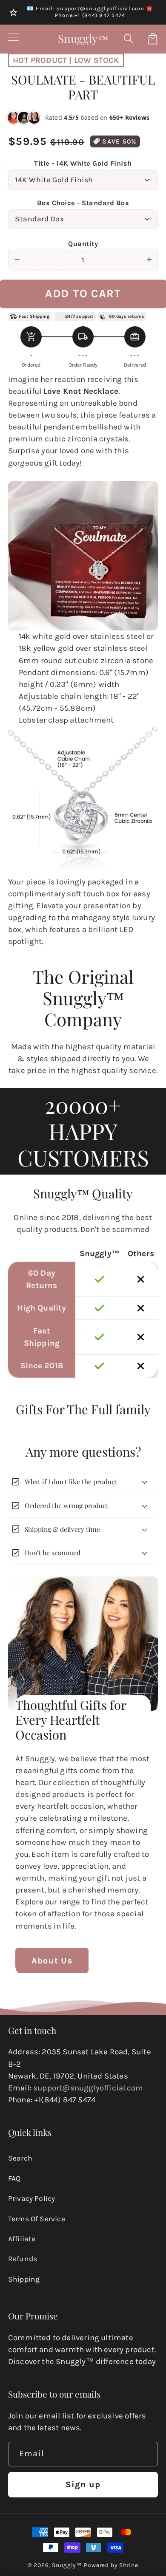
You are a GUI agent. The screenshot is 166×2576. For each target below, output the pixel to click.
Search (20, 2158)
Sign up (83, 2484)
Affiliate (22, 2239)
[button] (129, 39)
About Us (52, 1961)
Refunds (23, 2259)
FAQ (14, 2178)
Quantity (83, 244)
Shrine (129, 2565)
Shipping (24, 2279)
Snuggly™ (67, 2565)
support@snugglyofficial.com (88, 2088)
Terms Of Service (37, 2219)
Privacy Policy (32, 2198)
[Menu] (13, 39)
